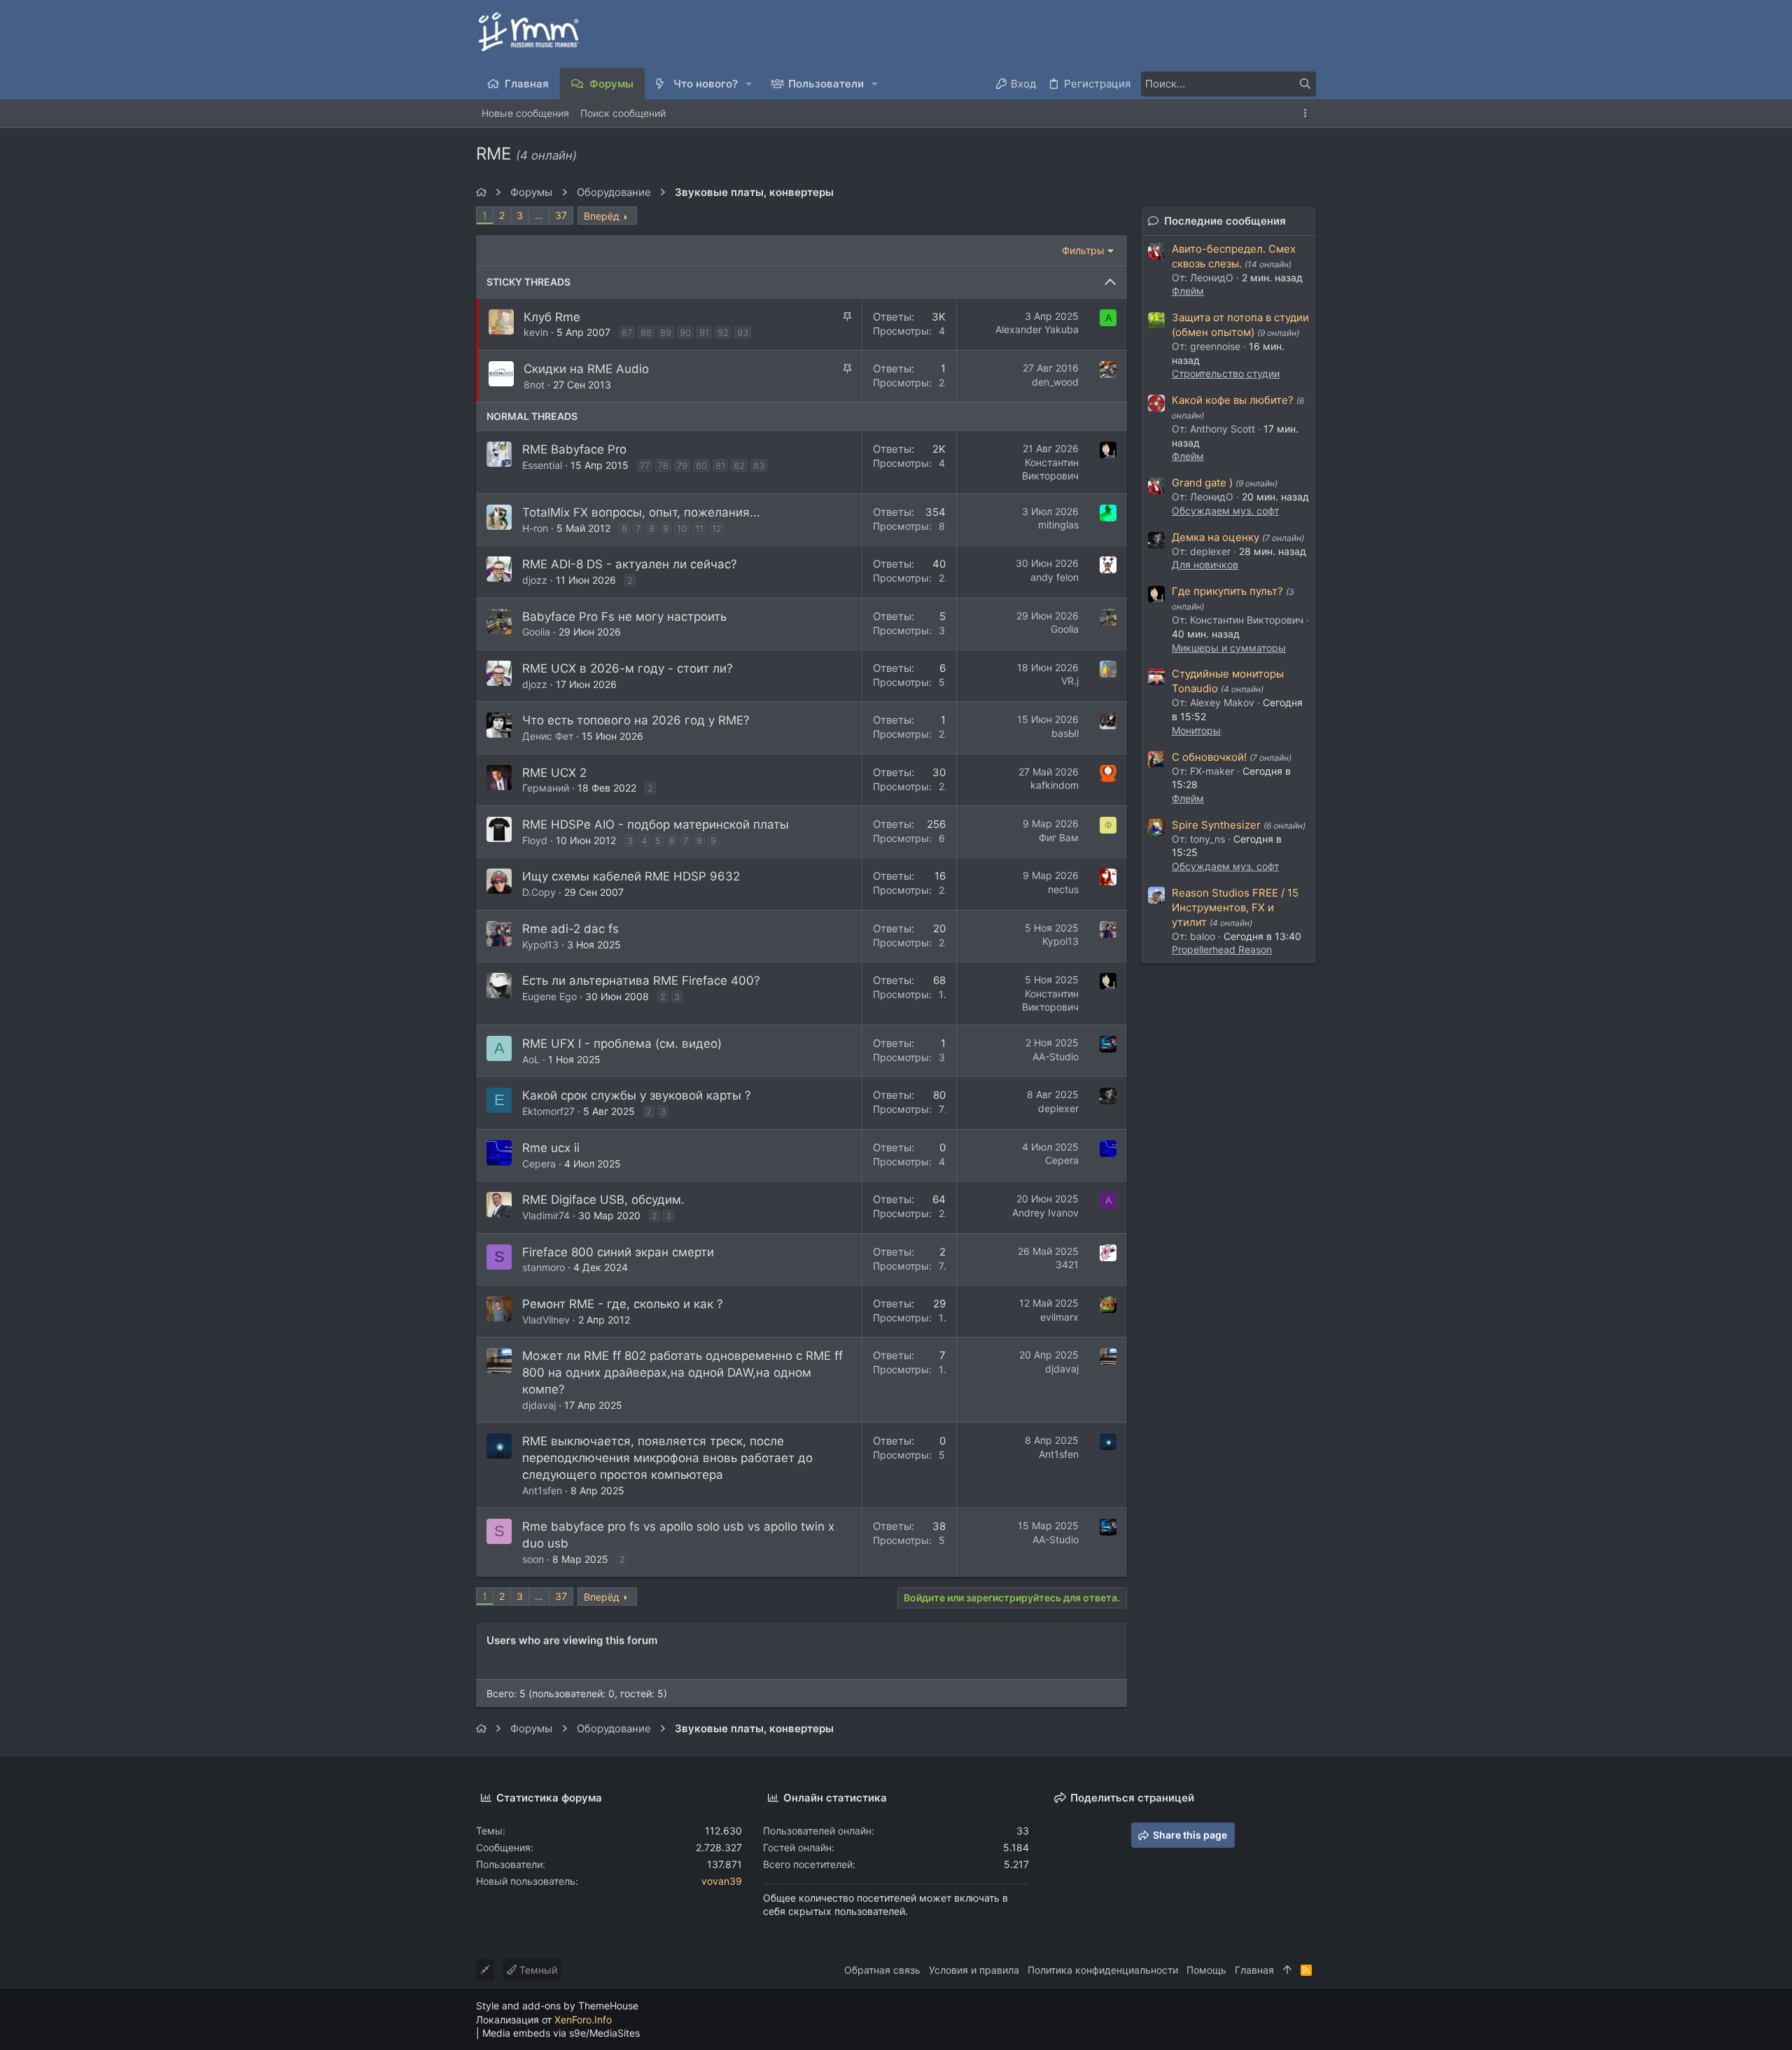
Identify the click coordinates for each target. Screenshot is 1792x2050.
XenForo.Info (583, 2020)
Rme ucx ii (551, 1148)
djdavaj (539, 1405)
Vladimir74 (546, 1215)
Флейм (1188, 291)
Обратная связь (882, 1970)
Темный (537, 1970)
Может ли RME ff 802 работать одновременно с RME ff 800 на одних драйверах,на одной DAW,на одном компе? (682, 1372)
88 (646, 332)
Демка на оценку (1216, 537)
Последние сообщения (1225, 221)
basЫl (1065, 733)
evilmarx (1059, 1317)
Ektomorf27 (548, 1111)
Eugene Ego (549, 996)
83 (759, 465)
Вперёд (602, 216)
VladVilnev (546, 1320)
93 (743, 332)
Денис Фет (548, 736)
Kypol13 (540, 945)
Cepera (539, 1164)
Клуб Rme (552, 317)
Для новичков (1205, 564)
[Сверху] (1287, 1970)
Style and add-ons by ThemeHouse (557, 2006)
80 (701, 465)
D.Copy (539, 892)
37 (561, 215)
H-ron (535, 528)
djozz (535, 580)
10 (682, 528)
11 (699, 528)
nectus (1063, 889)
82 (739, 465)
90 (685, 332)
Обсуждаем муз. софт (1225, 511)
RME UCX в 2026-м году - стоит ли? (628, 668)
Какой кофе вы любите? (1233, 400)
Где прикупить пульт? (1227, 591)
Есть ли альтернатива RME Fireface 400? (641, 981)
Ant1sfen (542, 1490)
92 (723, 332)
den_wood (1055, 382)
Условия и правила (974, 1970)
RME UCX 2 (554, 773)
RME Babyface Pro (574, 449)
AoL (531, 1059)
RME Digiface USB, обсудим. (603, 1200)
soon (533, 1559)
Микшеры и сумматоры (1229, 648)
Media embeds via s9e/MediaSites (561, 2033)
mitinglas (1058, 525)
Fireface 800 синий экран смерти (618, 1252)
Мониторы (1196, 730)
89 (666, 332)
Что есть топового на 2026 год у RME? (636, 720)
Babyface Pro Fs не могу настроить (624, 617)
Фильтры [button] (1083, 250)
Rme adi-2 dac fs (570, 929)
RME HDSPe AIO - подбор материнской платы (656, 824)
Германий (546, 788)
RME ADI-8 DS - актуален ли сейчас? (630, 564)
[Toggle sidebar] (1308, 113)
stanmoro (544, 1267)
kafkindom (1055, 785)
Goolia (536, 632)
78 (663, 465)
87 (627, 332)
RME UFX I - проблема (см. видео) (622, 1044)
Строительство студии (1226, 373)
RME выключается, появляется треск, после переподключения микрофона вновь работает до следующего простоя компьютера (667, 1458)
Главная (1254, 1970)
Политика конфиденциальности (1103, 1970)
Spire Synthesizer (1216, 825)
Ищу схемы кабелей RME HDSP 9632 (631, 876)
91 (704, 332)
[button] (749, 84)
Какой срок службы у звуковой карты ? (637, 1095)
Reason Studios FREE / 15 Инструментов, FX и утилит (1235, 907)
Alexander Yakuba (1037, 329)
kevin (536, 332)
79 (682, 465)
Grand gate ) (1202, 483)
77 (645, 465)
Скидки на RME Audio (586, 369)
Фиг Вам (1059, 837)
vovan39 (722, 1881)
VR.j (1070, 681)
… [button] (539, 215)
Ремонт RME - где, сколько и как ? (623, 1304)
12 (717, 528)
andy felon (1055, 577)
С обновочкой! (1209, 757)
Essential (542, 465)
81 (720, 465)
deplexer (1058, 1108)
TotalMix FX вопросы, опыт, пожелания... (641, 512)
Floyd (535, 840)
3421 (1067, 1264)
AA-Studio (1056, 1056)
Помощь (1206, 1970)
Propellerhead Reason (1222, 949)
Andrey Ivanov (1045, 1213)
